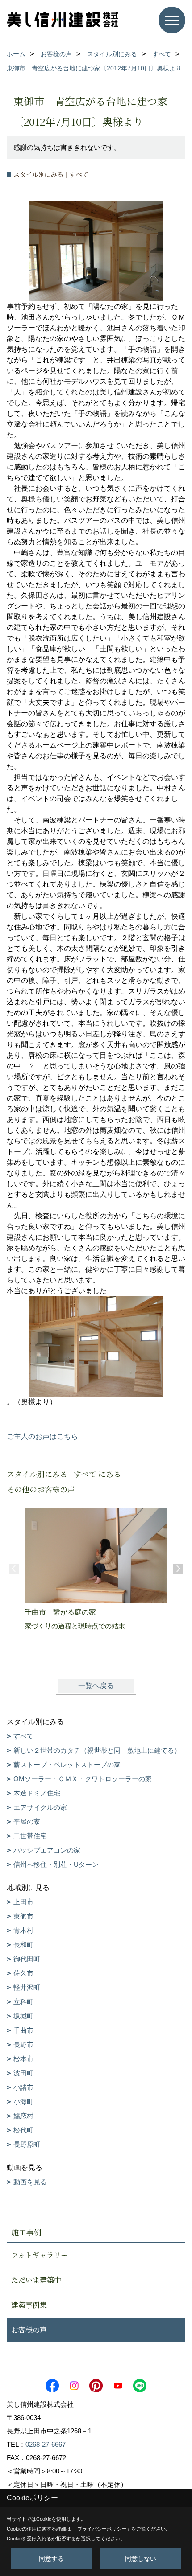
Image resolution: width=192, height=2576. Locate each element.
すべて (23, 1736)
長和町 (23, 1945)
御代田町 (27, 1959)
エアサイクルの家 (40, 1807)
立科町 (23, 2002)
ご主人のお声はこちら (42, 1436)
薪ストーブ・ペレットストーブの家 (67, 1765)
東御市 (23, 1916)
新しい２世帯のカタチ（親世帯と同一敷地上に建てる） (97, 1750)
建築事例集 (29, 2305)
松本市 (23, 2059)
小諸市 (23, 2087)
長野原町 (27, 2144)
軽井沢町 (27, 1987)
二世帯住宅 (30, 1836)
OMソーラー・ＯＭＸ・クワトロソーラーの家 (83, 1779)
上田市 (23, 1902)
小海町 (23, 2101)
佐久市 (23, 1973)
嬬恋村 (23, 2116)
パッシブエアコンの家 (47, 1850)
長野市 (23, 2044)
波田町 (23, 2073)
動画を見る (30, 2182)
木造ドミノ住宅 (37, 1793)
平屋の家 (27, 1822)
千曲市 (23, 2030)
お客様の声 (29, 2330)
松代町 (23, 2130)
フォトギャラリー (40, 2255)
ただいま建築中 (36, 2280)
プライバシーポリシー (102, 2529)
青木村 (23, 1930)
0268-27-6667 (46, 2444)
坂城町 (23, 2016)
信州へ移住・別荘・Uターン (56, 1864)
